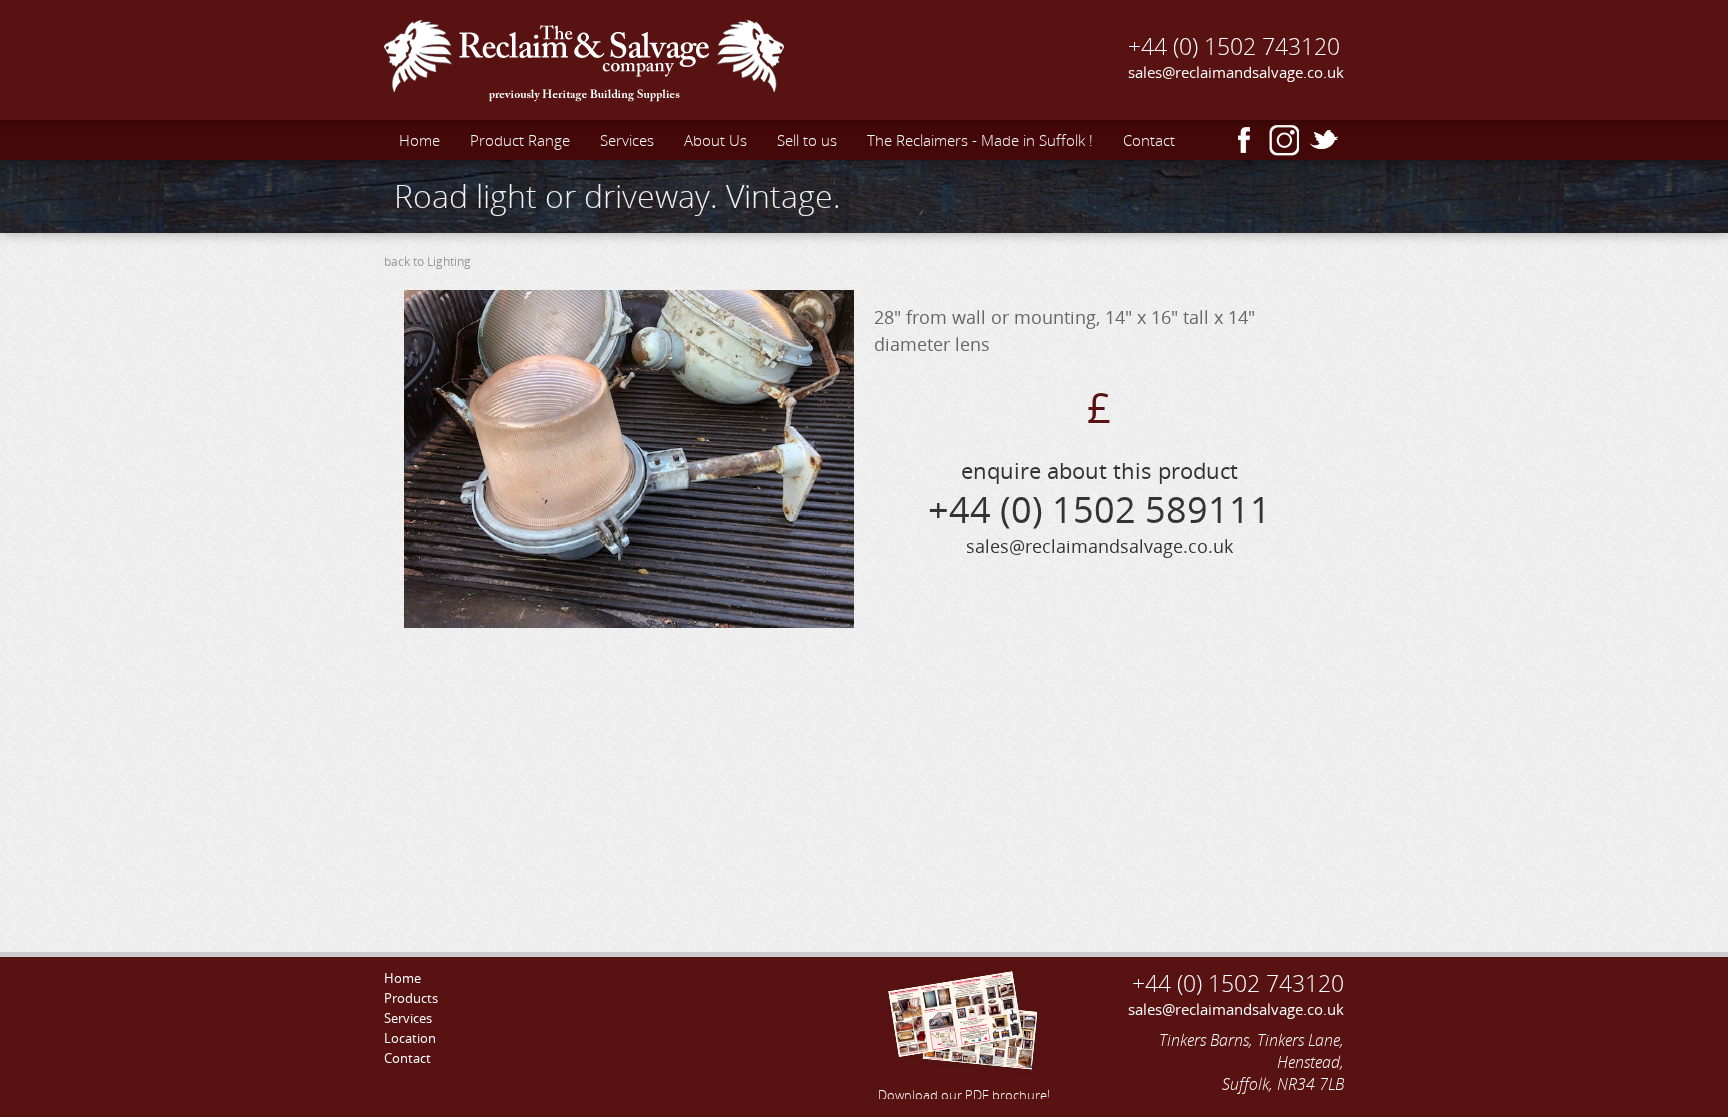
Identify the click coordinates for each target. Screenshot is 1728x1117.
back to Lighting (427, 261)
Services (627, 140)
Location (410, 1038)
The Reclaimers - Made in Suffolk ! (980, 140)
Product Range (520, 140)
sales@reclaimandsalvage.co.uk (1236, 72)
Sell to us (807, 140)
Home (419, 140)
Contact (1149, 140)
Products (411, 998)
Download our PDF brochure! (964, 1095)
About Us (715, 140)
